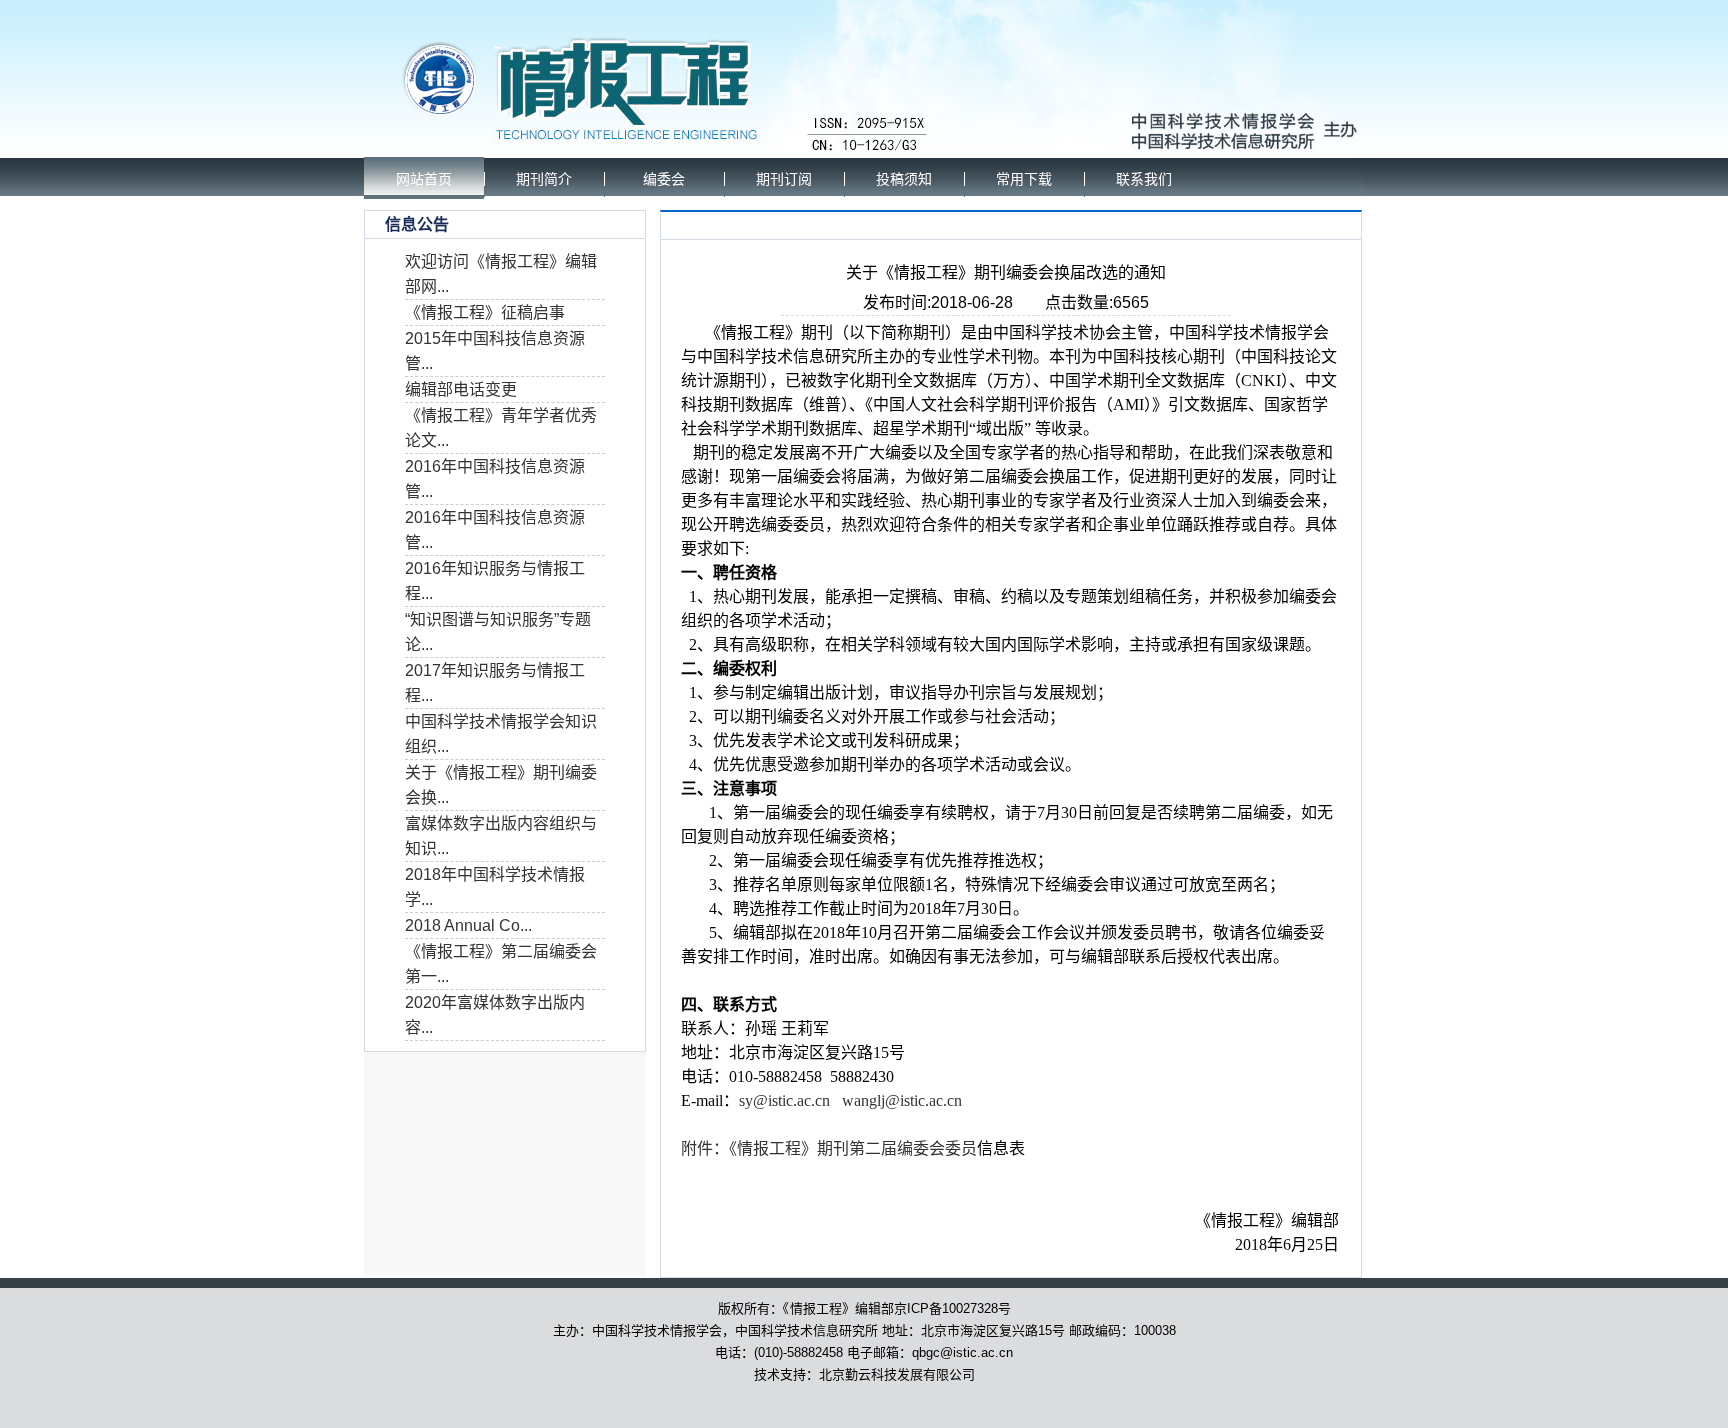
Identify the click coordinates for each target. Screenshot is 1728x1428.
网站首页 (424, 179)
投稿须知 (904, 179)
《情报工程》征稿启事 (485, 312)
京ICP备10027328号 (952, 1308)
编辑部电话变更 (461, 389)
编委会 (664, 179)
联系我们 (1144, 179)
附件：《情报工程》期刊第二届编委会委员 (829, 1148)
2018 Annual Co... (468, 925)
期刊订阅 (784, 179)
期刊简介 (544, 179)
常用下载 (1024, 179)
